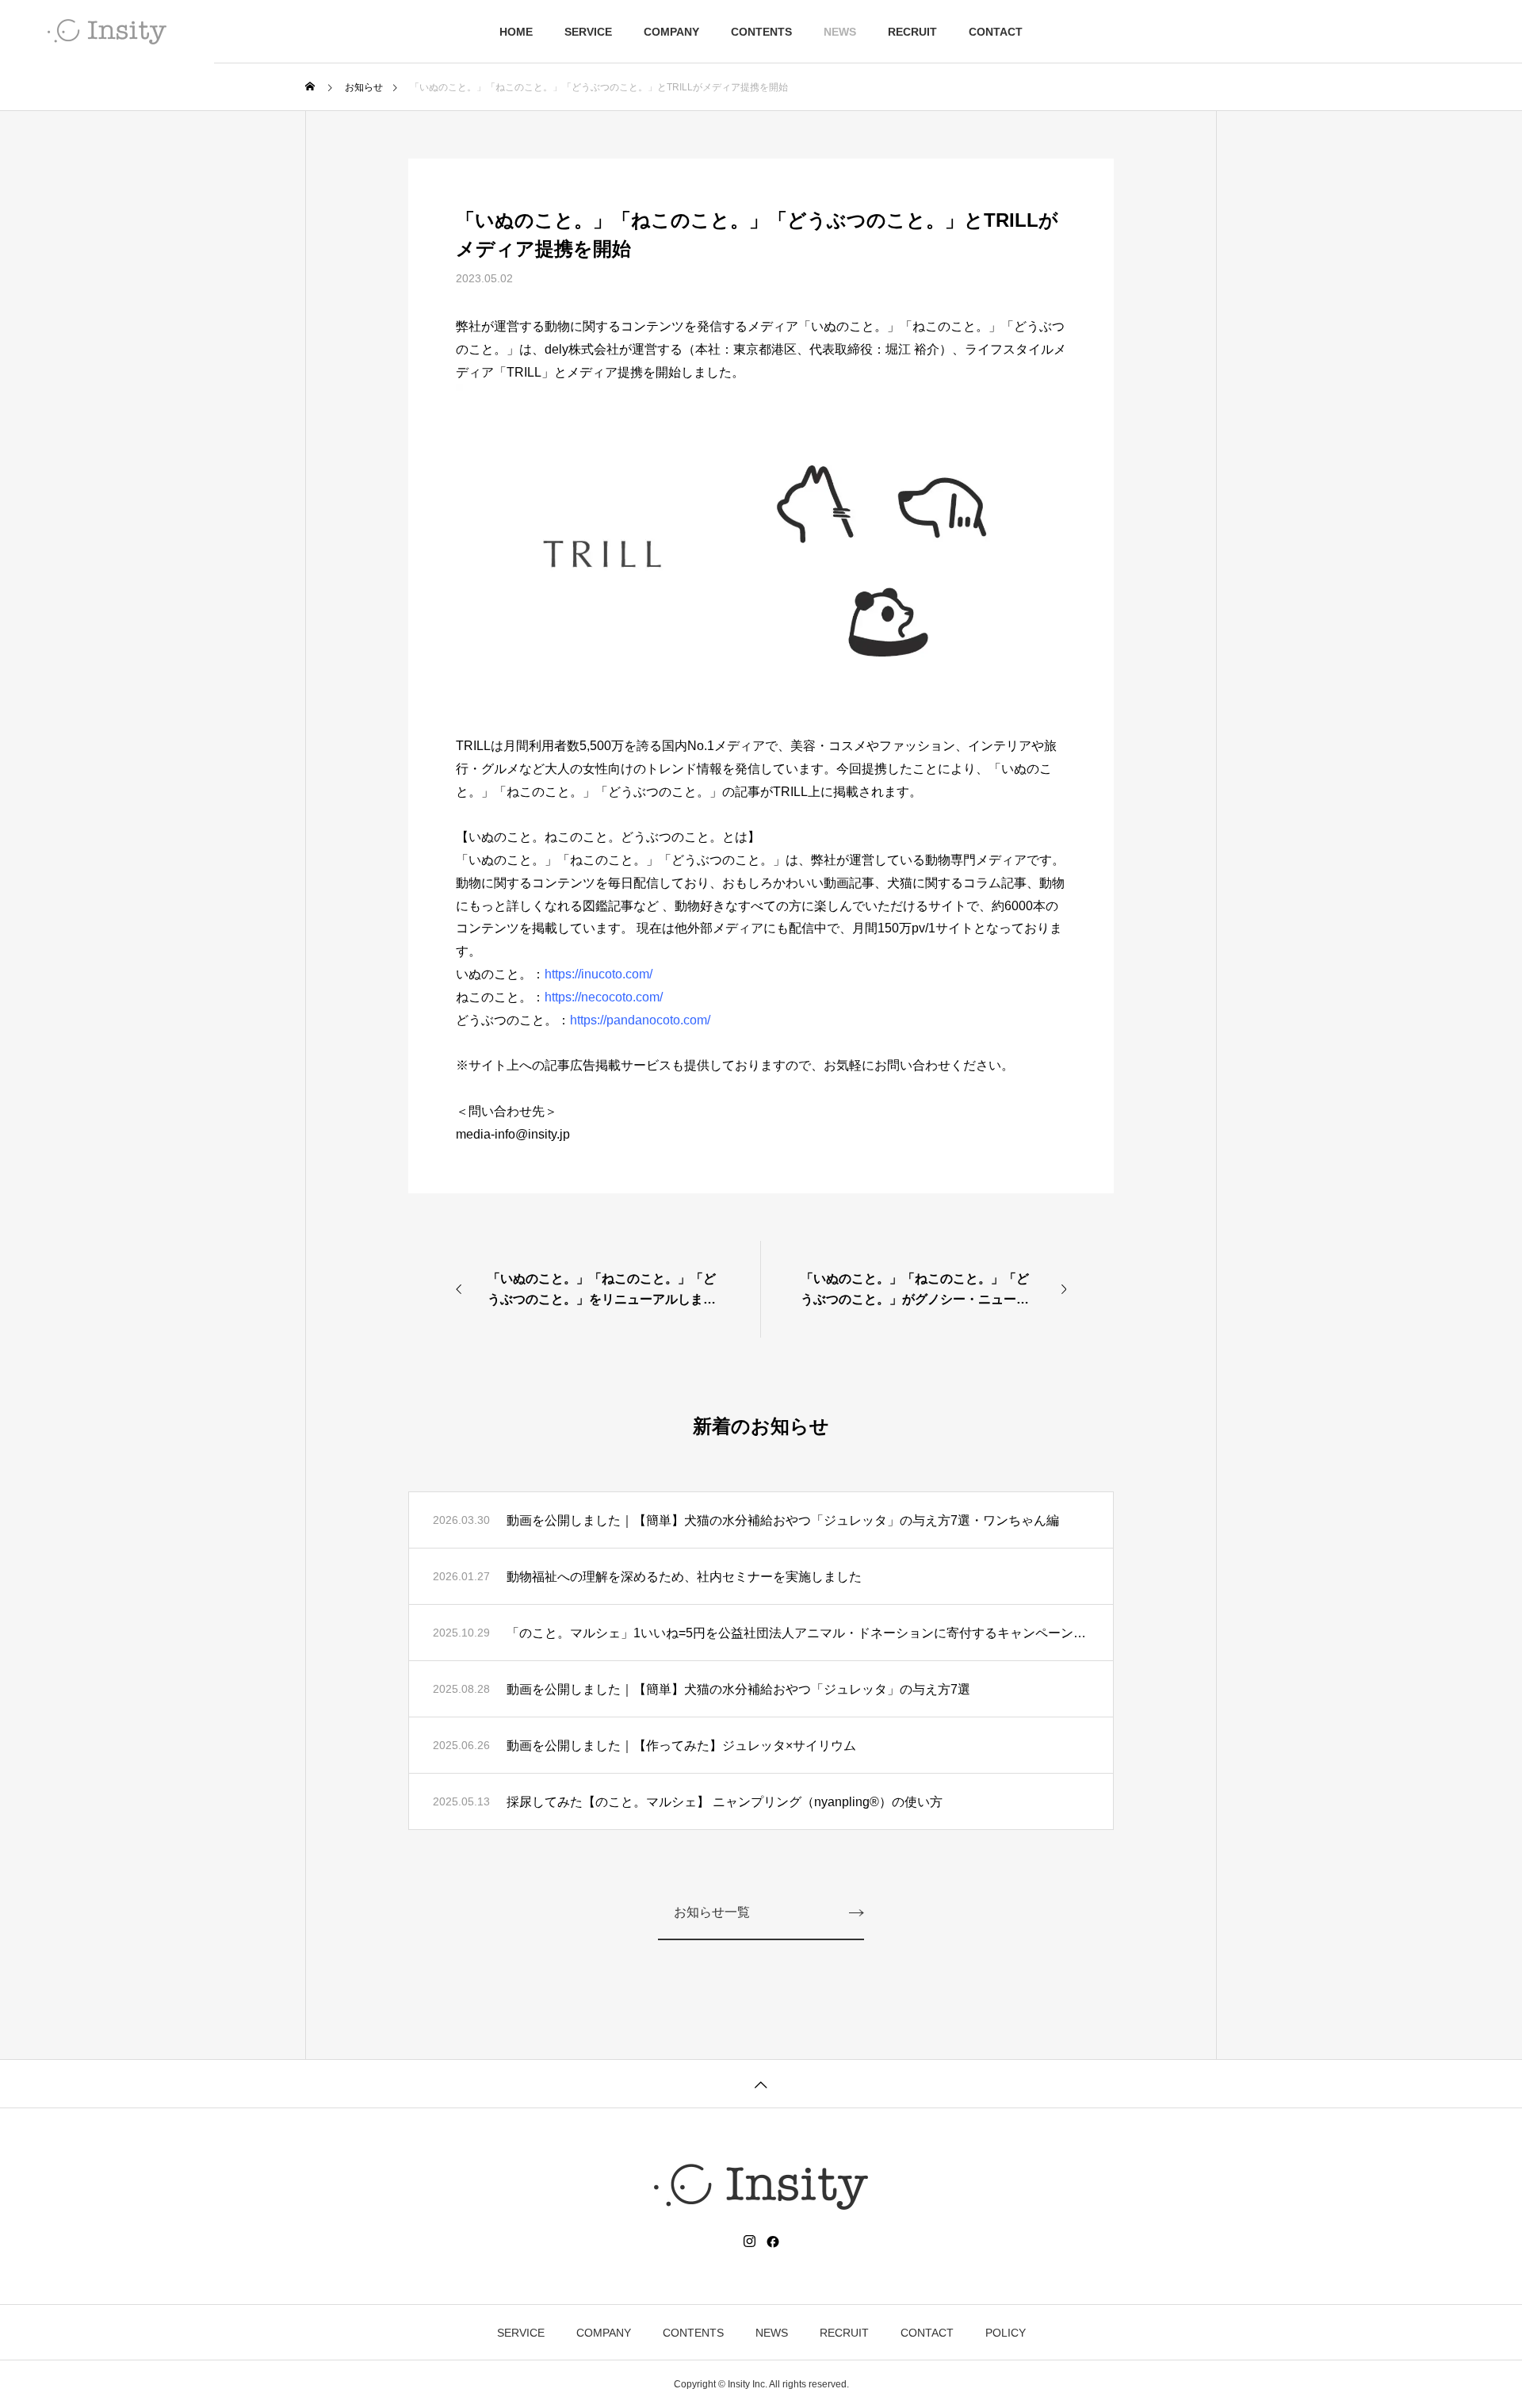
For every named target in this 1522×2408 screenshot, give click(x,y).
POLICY (1006, 2333)
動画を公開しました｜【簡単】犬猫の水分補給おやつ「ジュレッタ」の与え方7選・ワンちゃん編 (783, 1520)
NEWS (840, 32)
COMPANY (671, 32)
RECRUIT (912, 32)
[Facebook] (773, 2241)
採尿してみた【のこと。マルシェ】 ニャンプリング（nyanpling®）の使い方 (725, 1802)
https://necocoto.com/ (604, 997)
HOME (516, 32)
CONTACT (996, 32)
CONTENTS (761, 32)
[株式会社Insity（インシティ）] (107, 32)
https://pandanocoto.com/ (640, 1020)
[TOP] (761, 2083)
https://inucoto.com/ (598, 974)
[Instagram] (750, 2241)
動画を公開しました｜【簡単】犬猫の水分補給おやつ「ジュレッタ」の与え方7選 (738, 1689)
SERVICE (588, 32)
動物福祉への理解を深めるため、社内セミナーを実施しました (684, 1577)
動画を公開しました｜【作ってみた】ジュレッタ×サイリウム (681, 1746)
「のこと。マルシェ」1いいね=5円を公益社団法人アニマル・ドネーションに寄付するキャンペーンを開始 (798, 1633)
